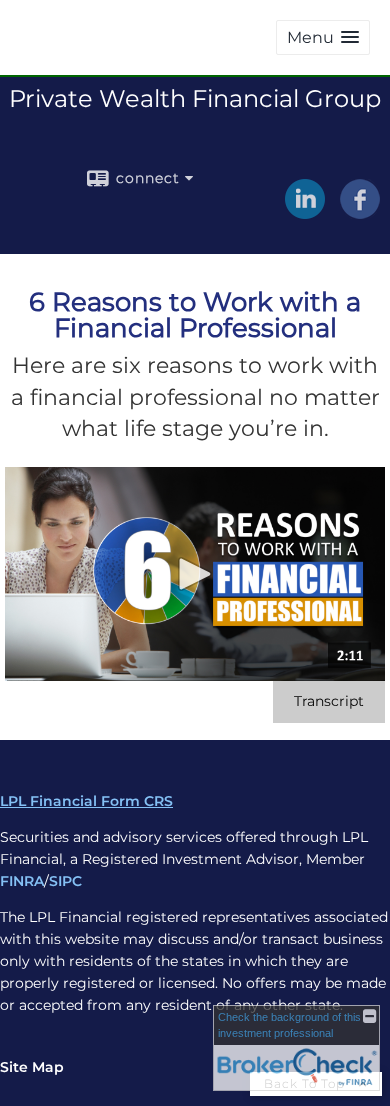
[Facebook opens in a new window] (360, 212)
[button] (323, 37)
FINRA (22, 881)
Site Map (32, 1067)
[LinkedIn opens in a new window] (305, 212)
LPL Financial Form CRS (86, 801)
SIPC (65, 881)
